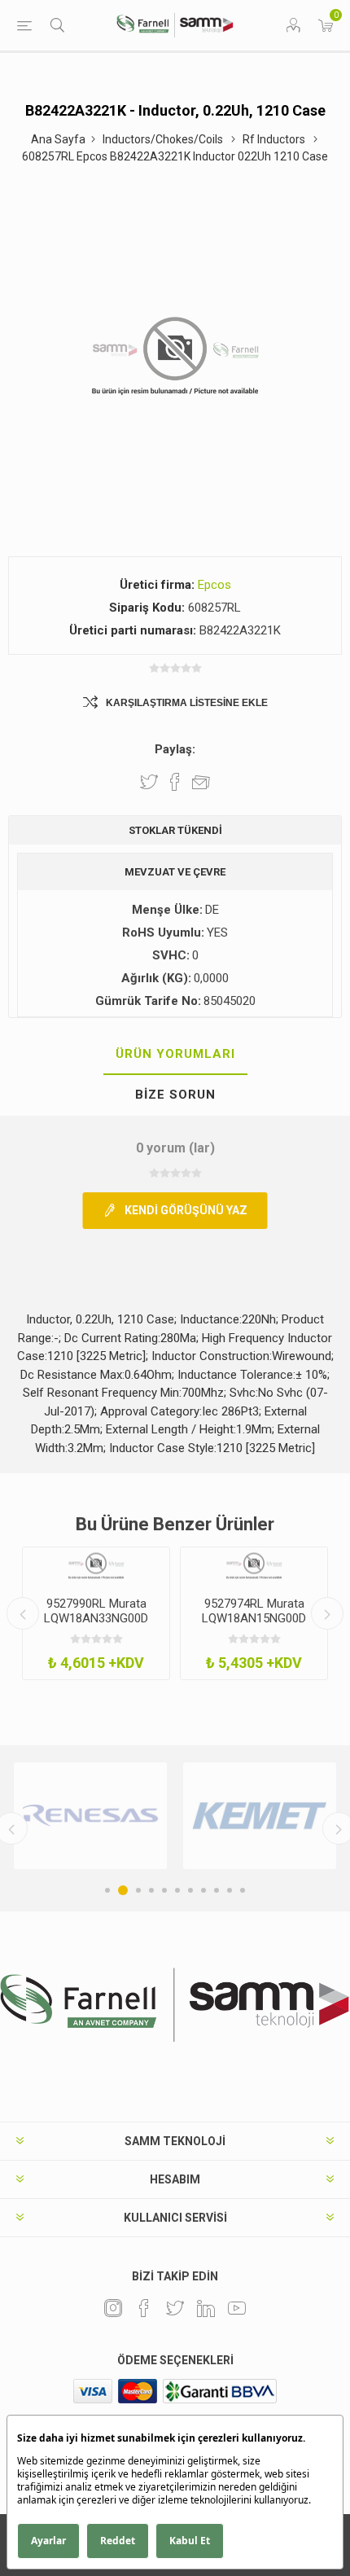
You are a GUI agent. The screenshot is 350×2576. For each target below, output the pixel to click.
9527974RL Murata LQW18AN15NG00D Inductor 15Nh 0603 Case (254, 1626)
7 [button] (190, 1890)
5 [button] (164, 1890)
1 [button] (107, 1890)
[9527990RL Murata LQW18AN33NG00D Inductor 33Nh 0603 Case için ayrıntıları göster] (96, 1566)
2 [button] (123, 1890)
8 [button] (203, 1890)
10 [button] (230, 1890)
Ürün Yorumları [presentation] (175, 1054)
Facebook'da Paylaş (175, 782)
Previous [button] (23, 1613)
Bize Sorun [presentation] (175, 1095)
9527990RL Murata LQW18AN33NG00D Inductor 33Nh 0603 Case (96, 1626)
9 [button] (217, 1890)
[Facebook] (144, 2308)
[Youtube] (237, 2308)
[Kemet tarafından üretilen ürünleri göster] (260, 1816)
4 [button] (151, 1890)
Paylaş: (175, 749)
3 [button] (138, 1890)
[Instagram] (113, 2308)
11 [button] (243, 1890)
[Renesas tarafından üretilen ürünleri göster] (90, 1816)
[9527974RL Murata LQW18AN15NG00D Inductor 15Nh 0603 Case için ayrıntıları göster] (254, 1566)
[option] (96, 1613)
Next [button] (327, 1613)
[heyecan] (175, 2308)
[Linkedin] (206, 2308)
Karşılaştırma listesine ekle (187, 703)
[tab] (175, 1055)
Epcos (214, 585)
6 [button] (177, 1890)
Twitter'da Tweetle (149, 782)
